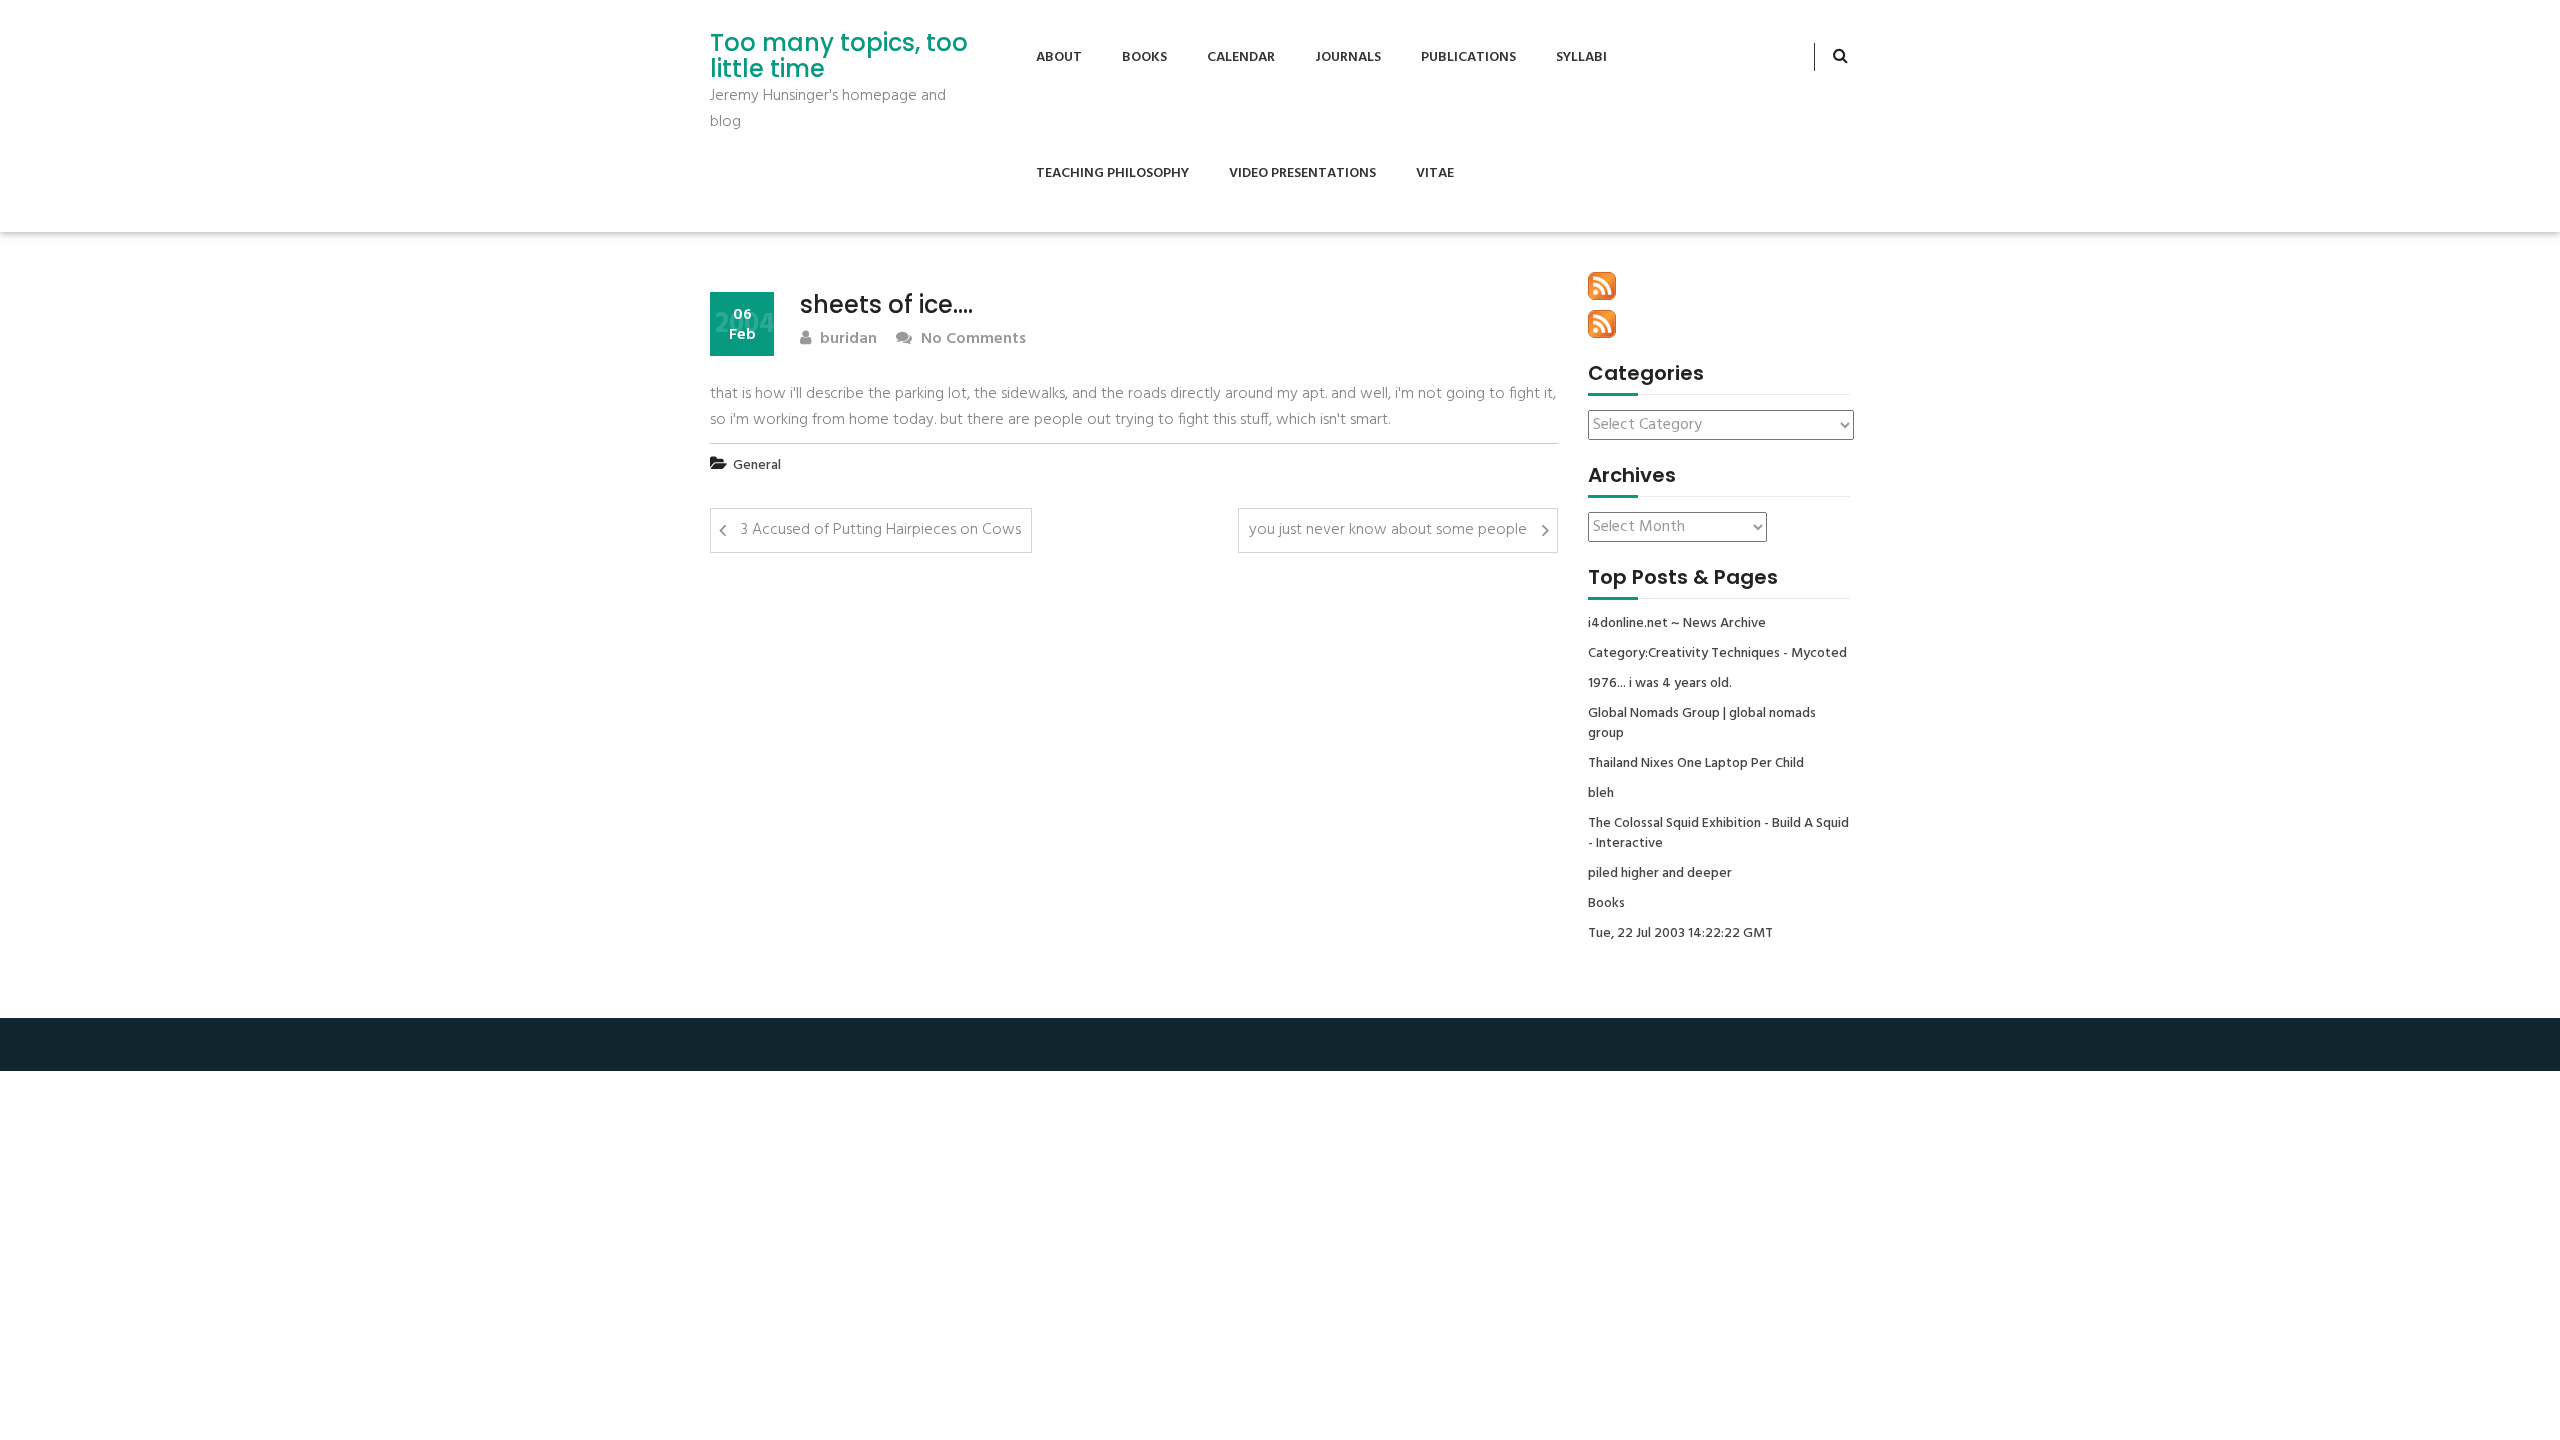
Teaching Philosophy (1112, 173)
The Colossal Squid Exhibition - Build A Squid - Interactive (1718, 834)
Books (1144, 57)
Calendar (1241, 57)
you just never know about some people (1388, 530)
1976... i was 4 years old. (1660, 684)
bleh (1601, 794)
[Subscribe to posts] (1602, 286)
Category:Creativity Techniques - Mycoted (1717, 654)
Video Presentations (1302, 173)
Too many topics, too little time (839, 56)
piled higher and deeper (1660, 874)
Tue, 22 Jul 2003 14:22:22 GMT (1680, 934)
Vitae (1435, 173)
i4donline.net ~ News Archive (1677, 624)
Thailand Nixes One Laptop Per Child (1696, 764)
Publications (1468, 57)
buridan (846, 339)
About (1059, 57)
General (757, 465)
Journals (1348, 57)
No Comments (971, 339)
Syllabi (1581, 57)
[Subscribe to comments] (1602, 324)
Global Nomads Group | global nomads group (1702, 724)
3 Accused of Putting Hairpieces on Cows (881, 530)
